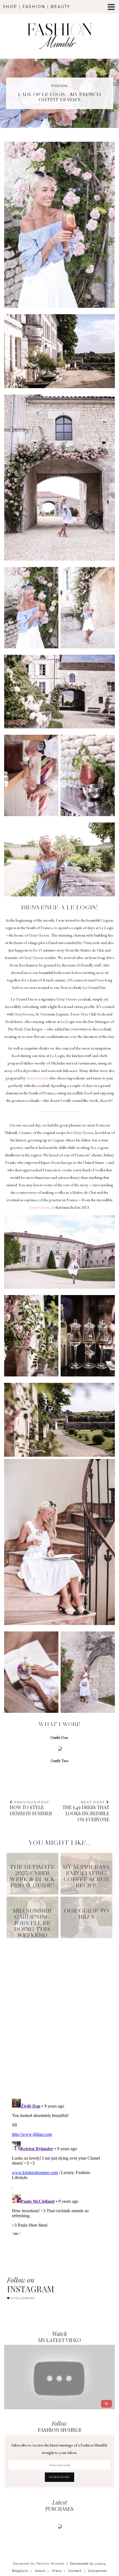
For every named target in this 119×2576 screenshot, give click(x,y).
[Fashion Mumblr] (59, 28)
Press (57, 2571)
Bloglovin (20, 2571)
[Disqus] (59, 2011)
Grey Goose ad (42, 1207)
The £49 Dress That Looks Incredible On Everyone (86, 1811)
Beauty (60, 7)
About (40, 2571)
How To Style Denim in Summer (31, 1808)
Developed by (88, 2564)
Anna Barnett (37, 1078)
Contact (75, 2571)
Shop (10, 7)
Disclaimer (98, 2571)
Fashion (34, 7)
